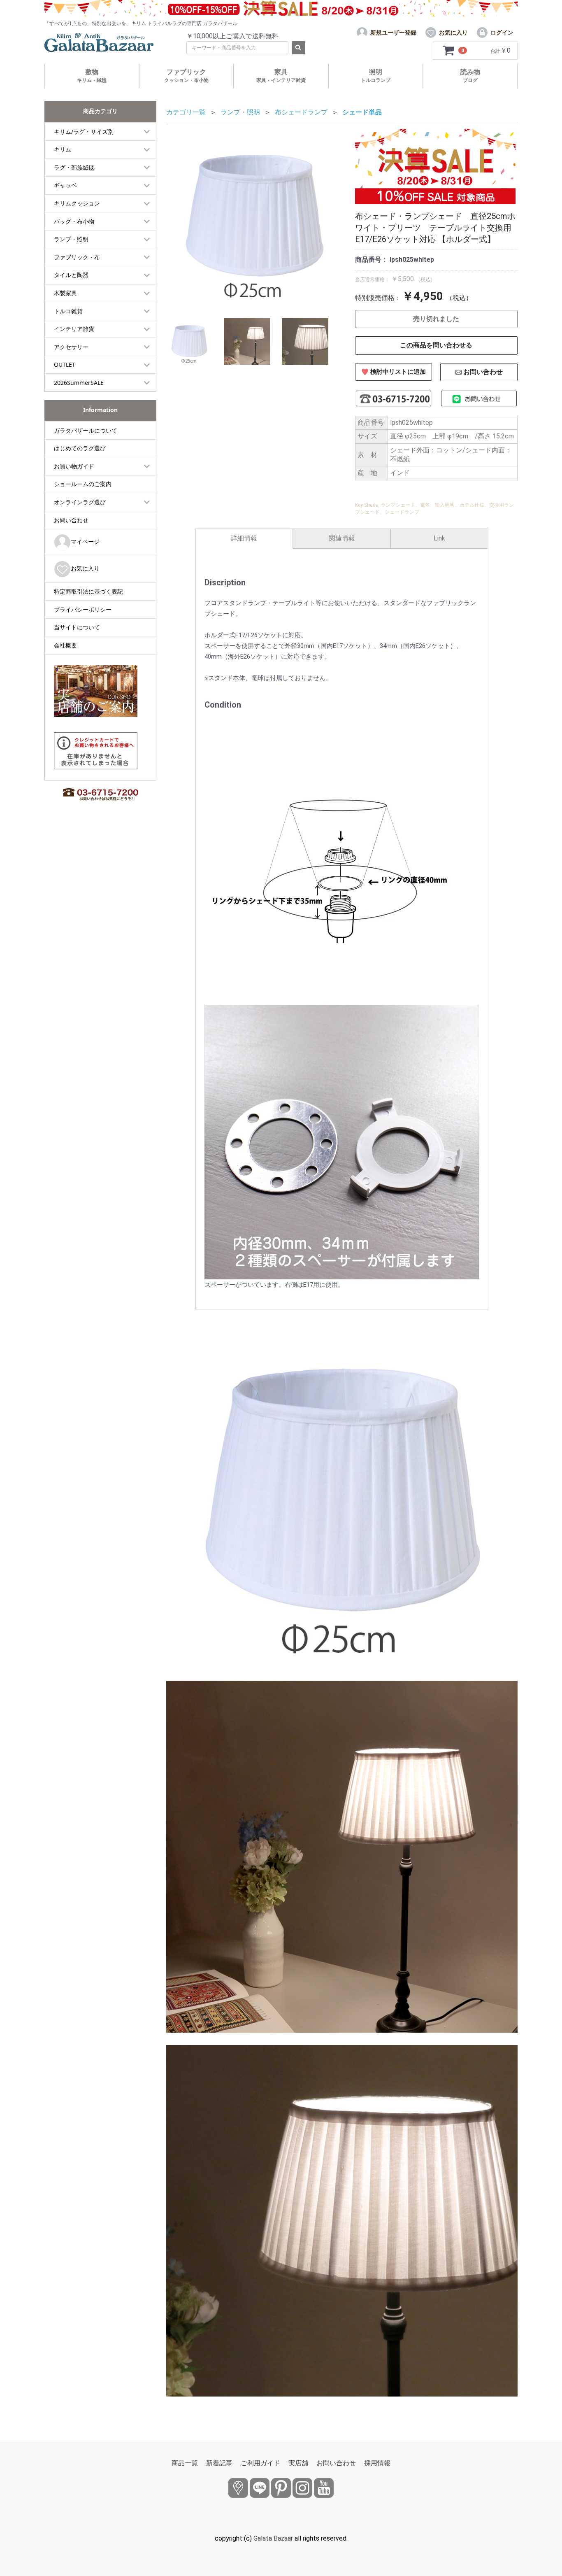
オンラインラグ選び (80, 502)
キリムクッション (77, 203)
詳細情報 (244, 538)
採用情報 (377, 2463)
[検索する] (298, 48)
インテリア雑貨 (74, 329)
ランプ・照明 (71, 239)
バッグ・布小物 (74, 221)
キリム (63, 149)
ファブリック (186, 76)
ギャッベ (65, 185)
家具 (281, 76)
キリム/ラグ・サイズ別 (84, 132)
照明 (376, 76)
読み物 (470, 76)
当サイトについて (77, 627)
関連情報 (342, 538)
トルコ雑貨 (68, 311)
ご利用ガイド (260, 2463)
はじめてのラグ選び (80, 448)
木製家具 (65, 293)
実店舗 (298, 2463)
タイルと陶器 (71, 275)
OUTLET (65, 365)
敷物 (92, 76)
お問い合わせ (71, 520)
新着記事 (219, 2463)
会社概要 (65, 645)
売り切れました (436, 319)
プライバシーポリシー (83, 609)
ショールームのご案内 (83, 484)
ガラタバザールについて (86, 430)
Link (439, 538)
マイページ (85, 542)
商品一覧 (185, 2463)
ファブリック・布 (77, 257)
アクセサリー (71, 347)
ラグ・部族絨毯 (74, 167)
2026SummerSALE (79, 383)
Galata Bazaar (273, 2538)
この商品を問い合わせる (436, 345)
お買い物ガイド (74, 466)
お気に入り (85, 568)
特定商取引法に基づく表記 (88, 591)
